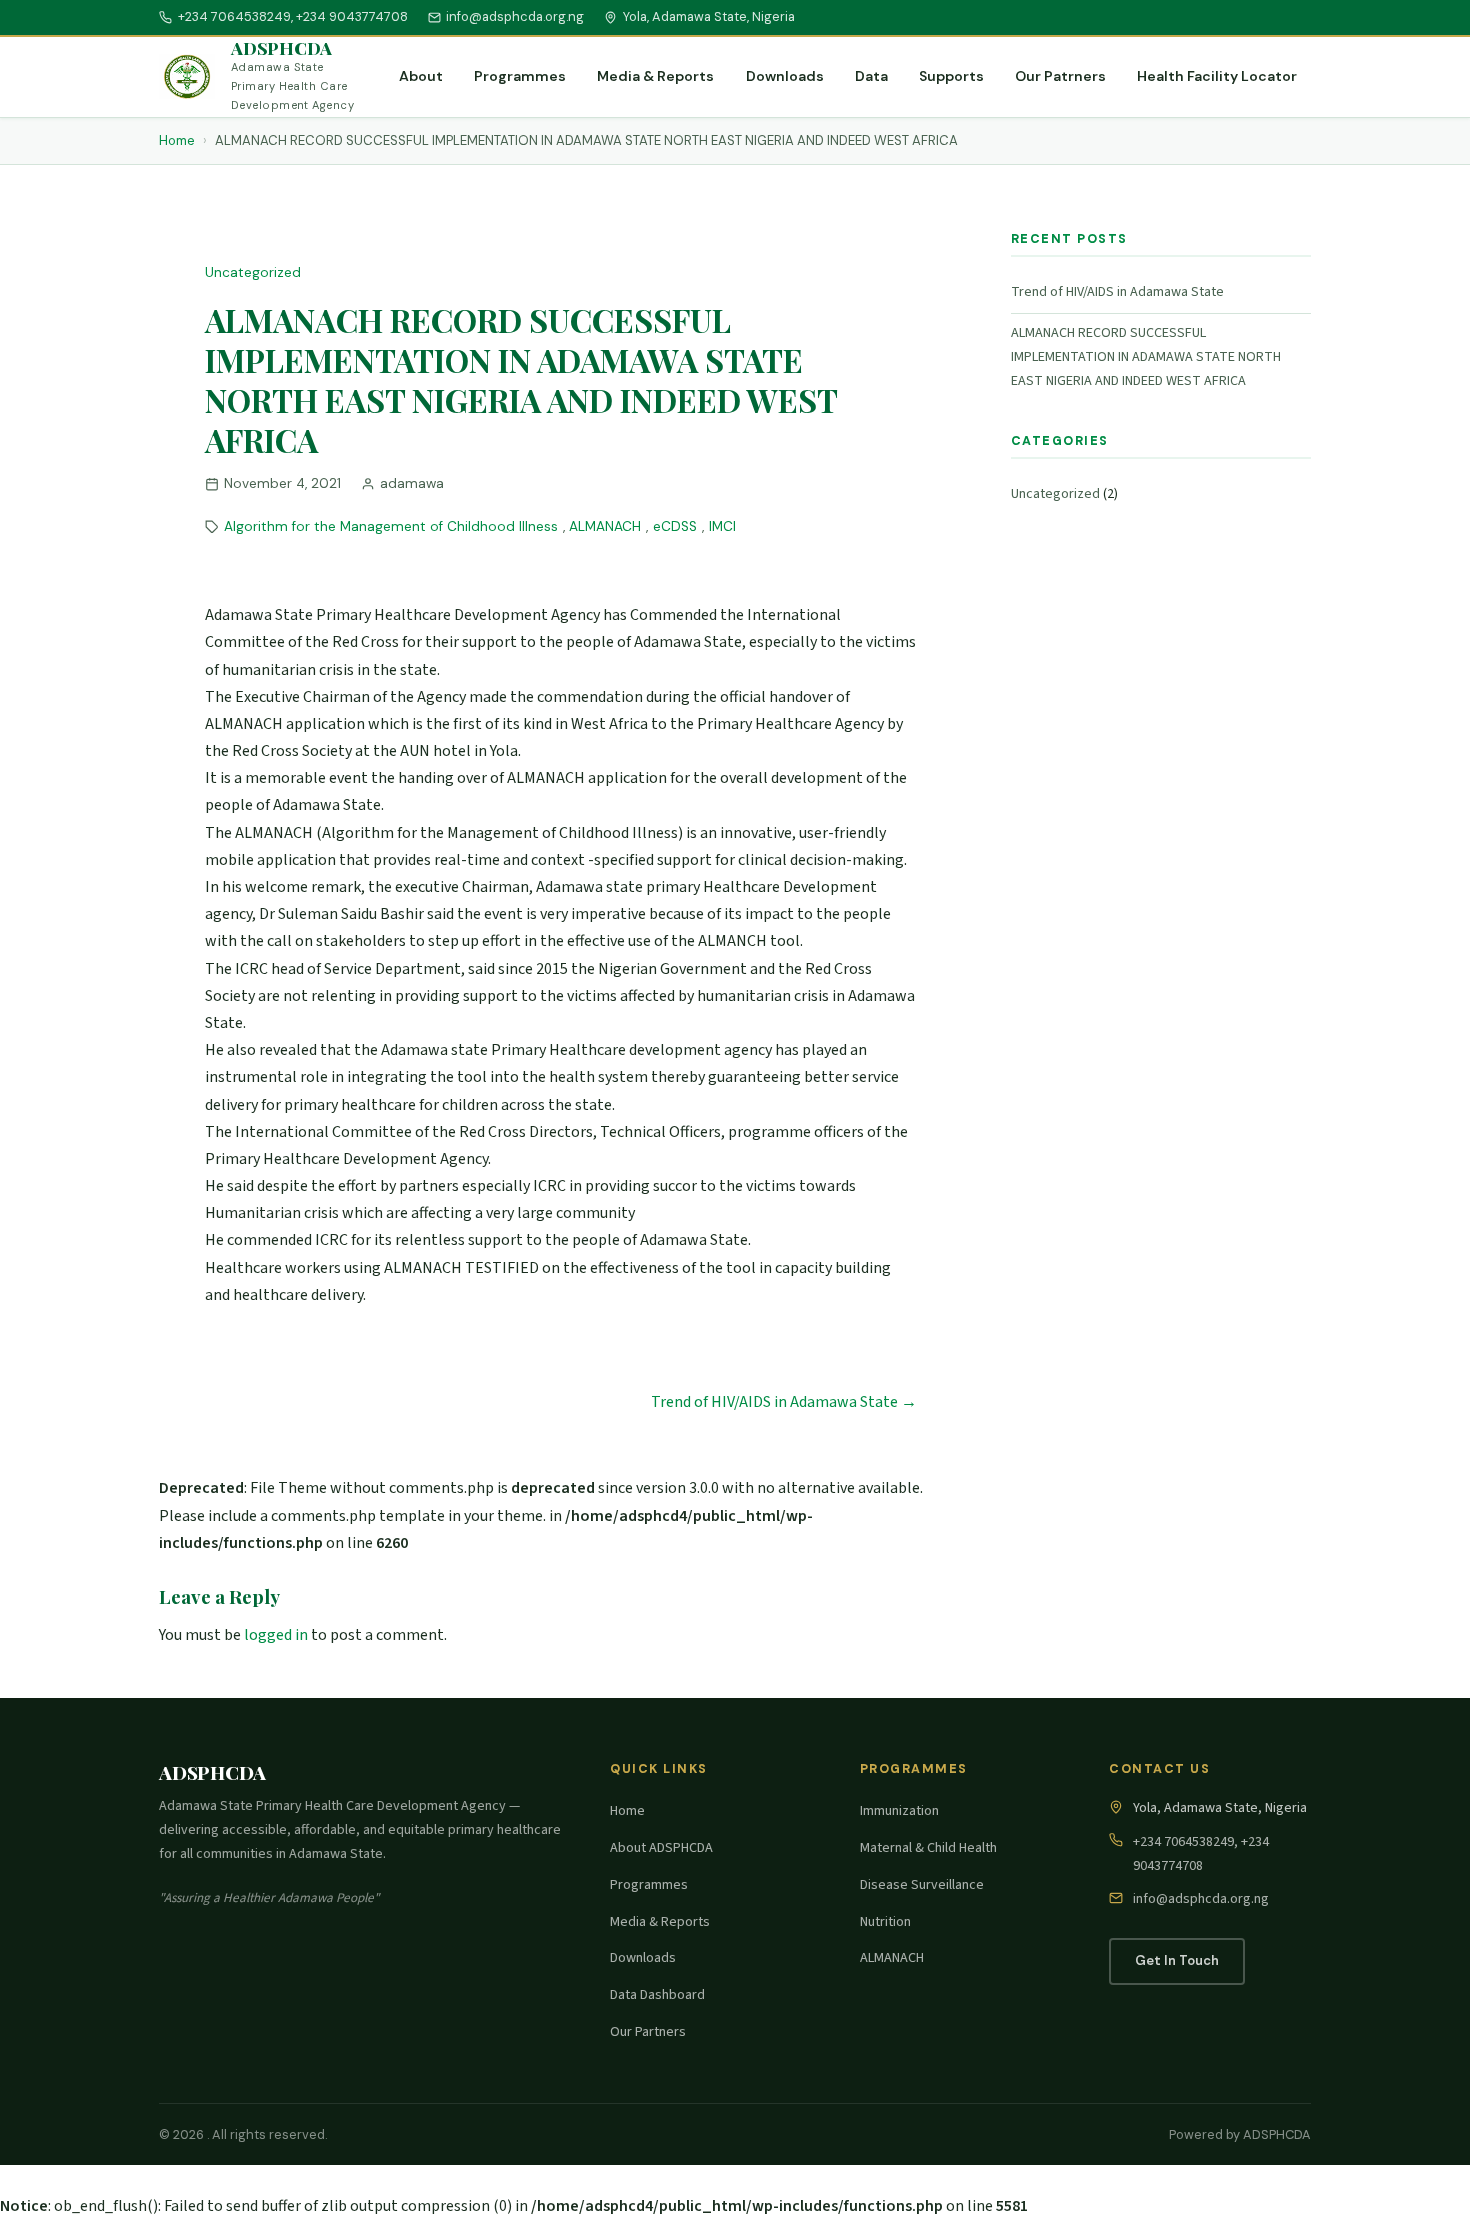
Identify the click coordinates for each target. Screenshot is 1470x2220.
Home (177, 140)
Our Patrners (1060, 76)
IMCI (722, 526)
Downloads (785, 76)
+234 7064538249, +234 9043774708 (293, 16)
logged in (276, 1635)
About (421, 76)
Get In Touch (1177, 1960)
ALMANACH (605, 526)
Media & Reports (655, 76)
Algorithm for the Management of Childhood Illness (391, 526)
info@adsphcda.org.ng (515, 16)
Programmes (520, 76)
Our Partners (648, 2032)
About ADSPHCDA (661, 1848)
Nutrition (885, 1922)
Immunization (899, 1811)
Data (871, 76)
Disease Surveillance (922, 1885)
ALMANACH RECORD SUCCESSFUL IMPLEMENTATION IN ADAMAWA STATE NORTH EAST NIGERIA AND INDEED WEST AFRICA (1146, 357)
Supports (951, 76)
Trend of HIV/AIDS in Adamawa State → (784, 1402)
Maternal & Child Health (928, 1848)
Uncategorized (253, 272)
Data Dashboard (657, 1995)
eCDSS (675, 526)
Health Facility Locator (1217, 76)
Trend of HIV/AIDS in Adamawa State (1117, 292)
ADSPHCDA (281, 47)
